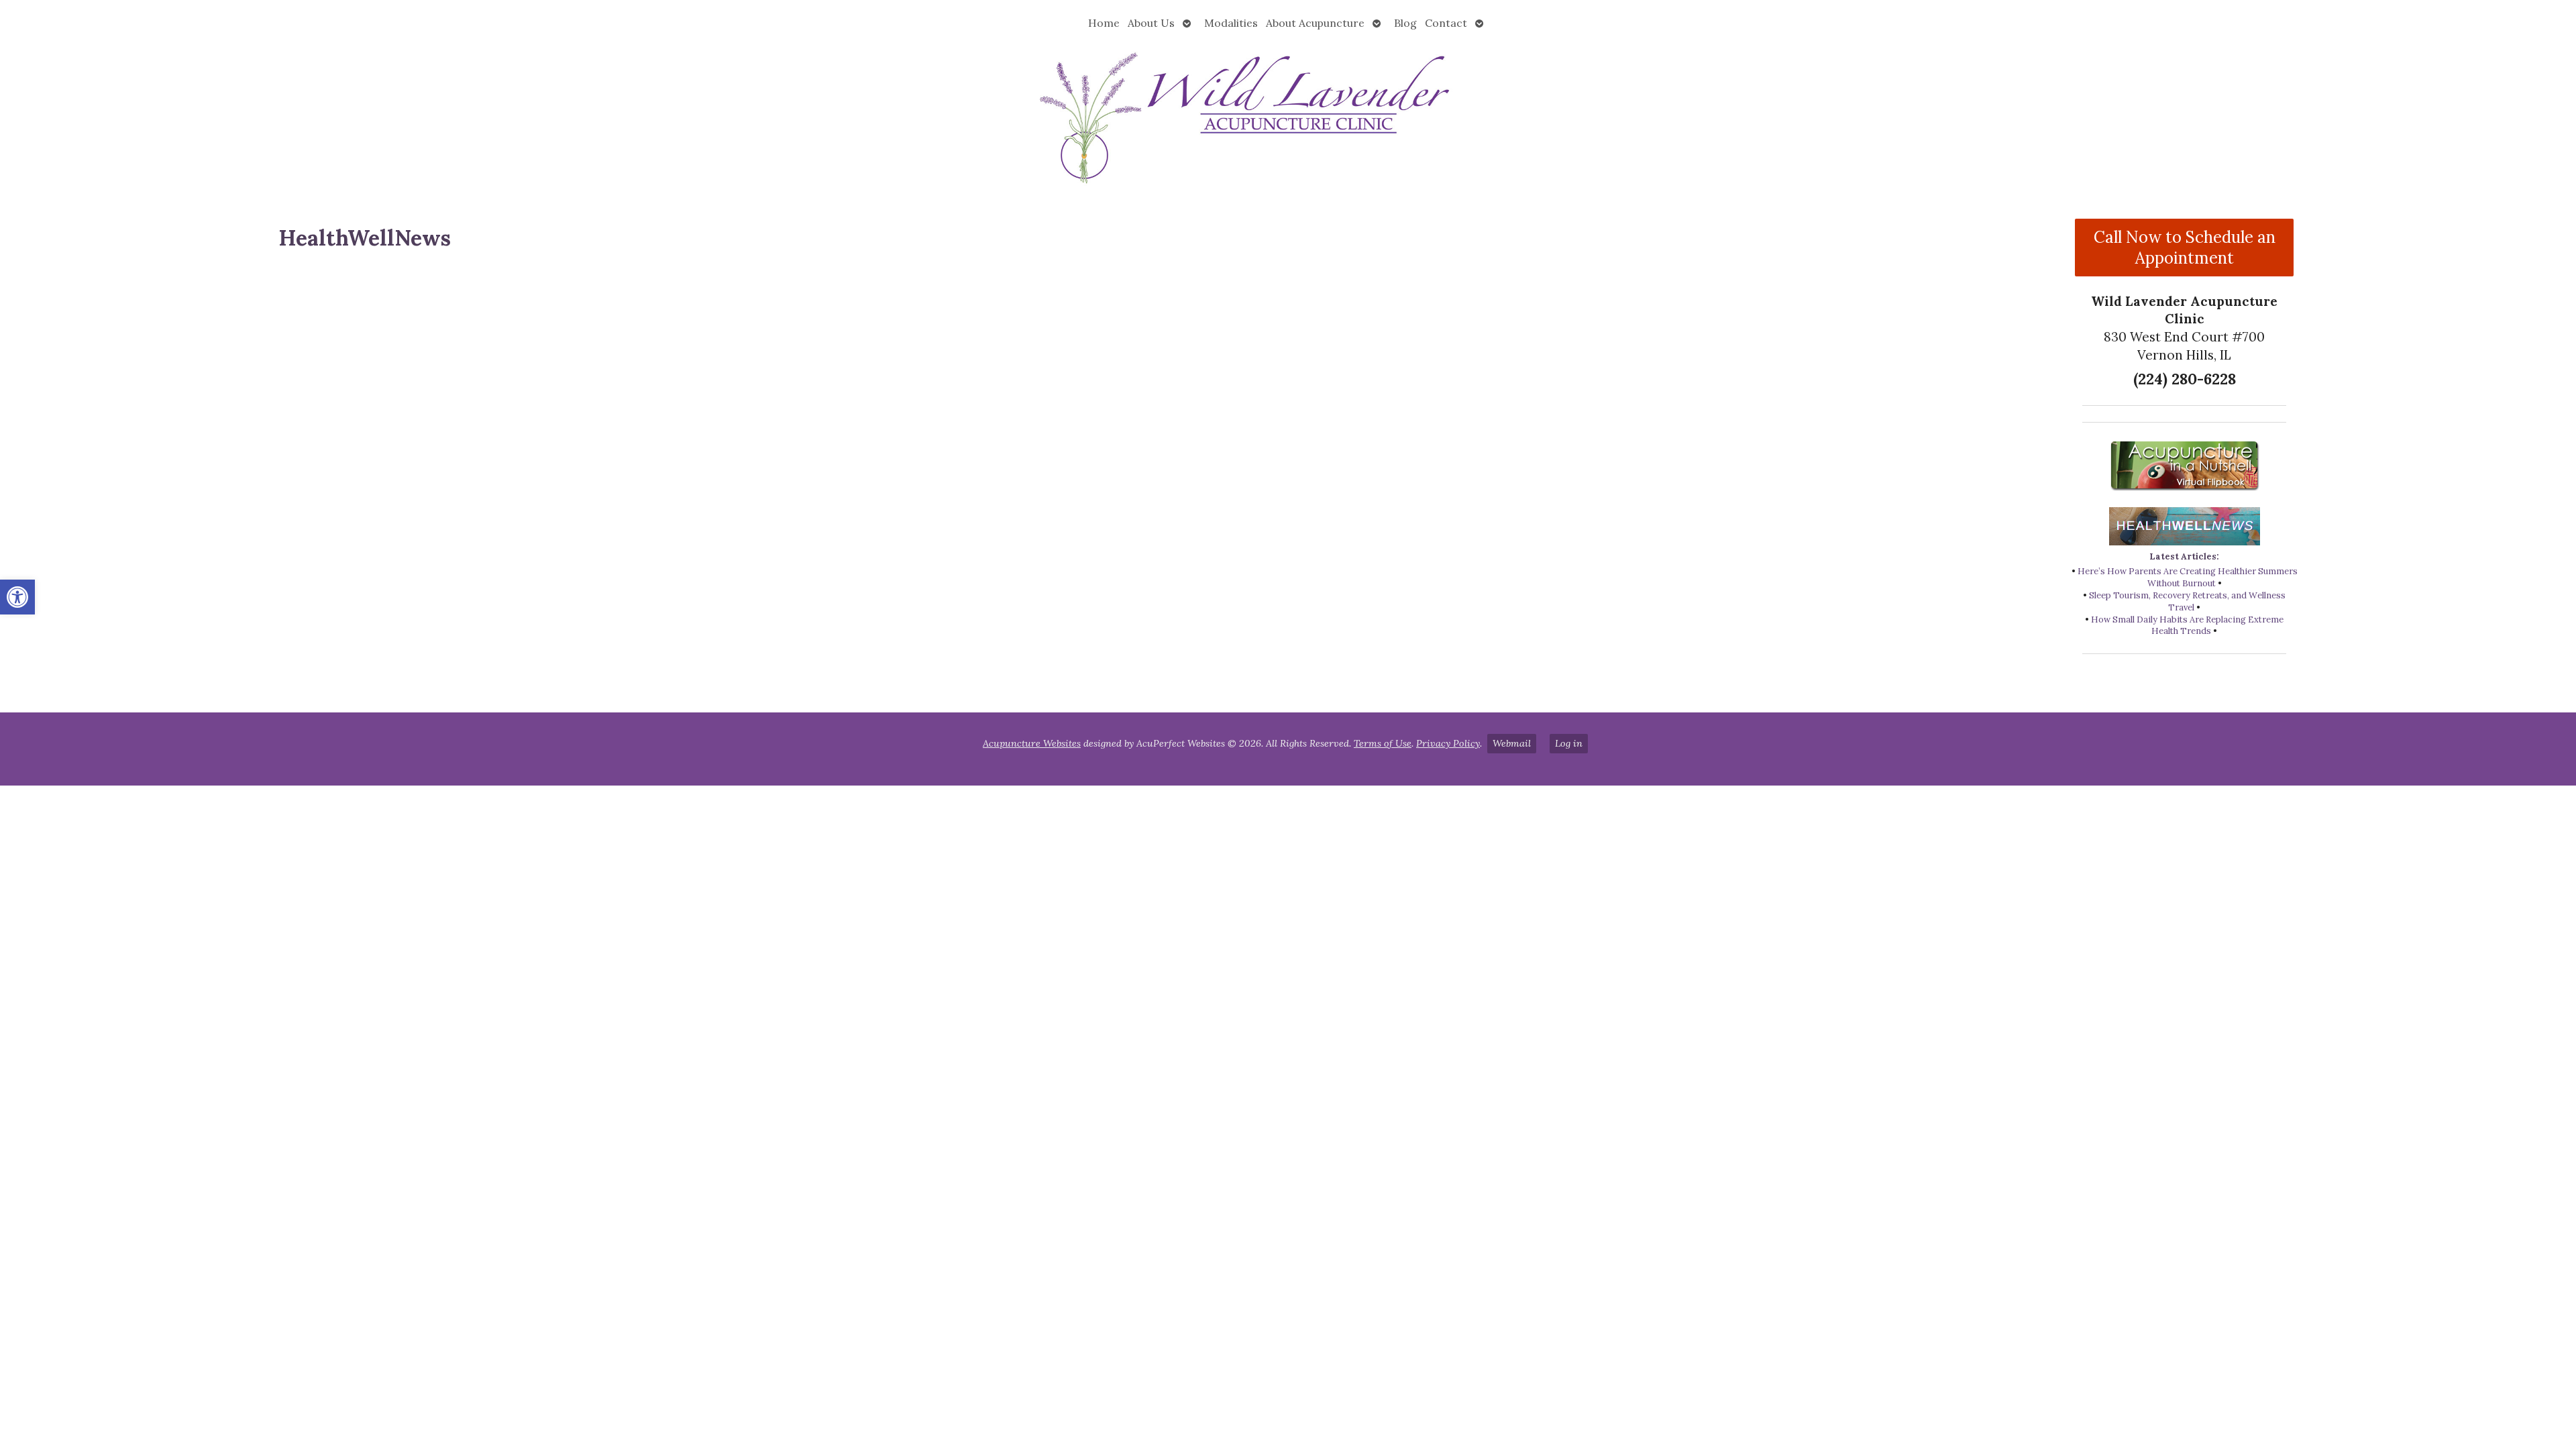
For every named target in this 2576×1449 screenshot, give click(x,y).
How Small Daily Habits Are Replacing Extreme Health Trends (2187, 626)
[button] (17, 597)
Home (1104, 23)
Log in (1569, 743)
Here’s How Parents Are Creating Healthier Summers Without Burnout (2188, 577)
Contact (1446, 23)
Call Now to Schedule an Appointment (2185, 248)
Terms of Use (1383, 743)
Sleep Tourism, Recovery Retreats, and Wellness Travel (2187, 601)
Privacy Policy (1448, 743)
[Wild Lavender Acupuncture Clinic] (1288, 116)
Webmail (1512, 743)
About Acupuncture (1315, 23)
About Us (1151, 23)
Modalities (1231, 23)
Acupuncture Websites (1032, 743)
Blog (1405, 23)
